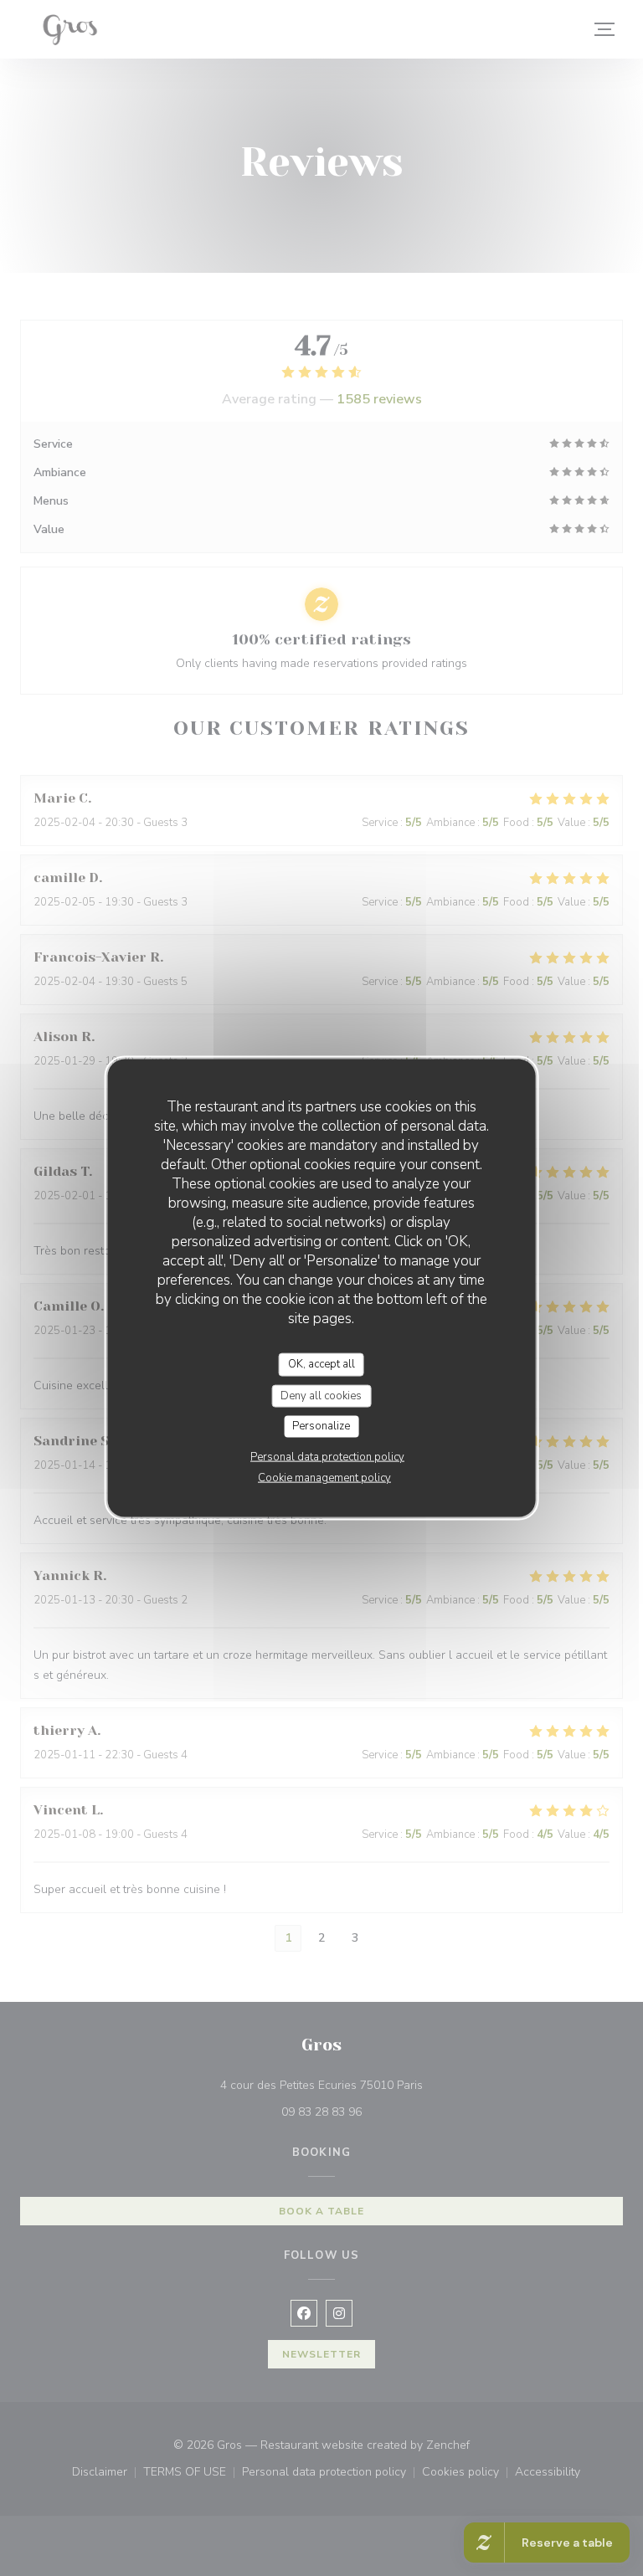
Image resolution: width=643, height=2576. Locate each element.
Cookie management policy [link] (324, 1477)
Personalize (321, 1426)
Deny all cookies (321, 1395)
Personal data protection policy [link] (327, 1456)
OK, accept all (321, 1364)
